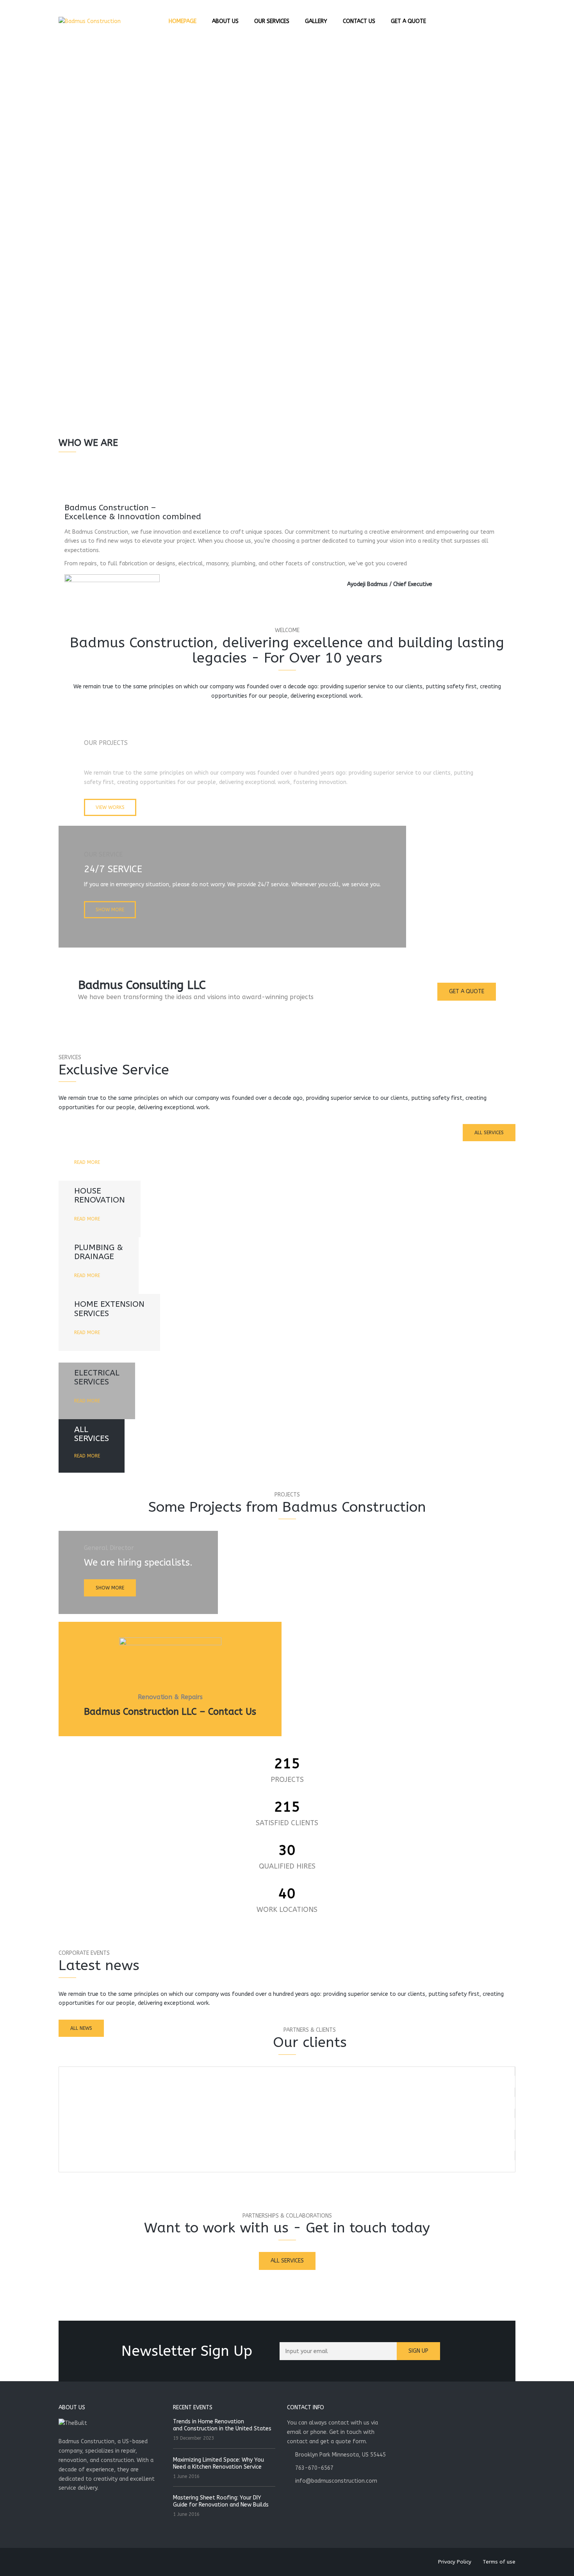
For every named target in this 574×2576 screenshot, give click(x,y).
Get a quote (408, 21)
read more (87, 1162)
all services (489, 1133)
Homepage (183, 21)
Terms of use (499, 2562)
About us (225, 21)
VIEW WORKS (110, 807)
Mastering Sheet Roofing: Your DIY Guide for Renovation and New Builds (221, 2501)
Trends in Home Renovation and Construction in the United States (222, 2425)
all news (81, 2028)
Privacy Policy (455, 2562)
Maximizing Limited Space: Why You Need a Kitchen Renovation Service (218, 2463)
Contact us (359, 21)
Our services (272, 21)
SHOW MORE (110, 910)
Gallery (316, 21)
